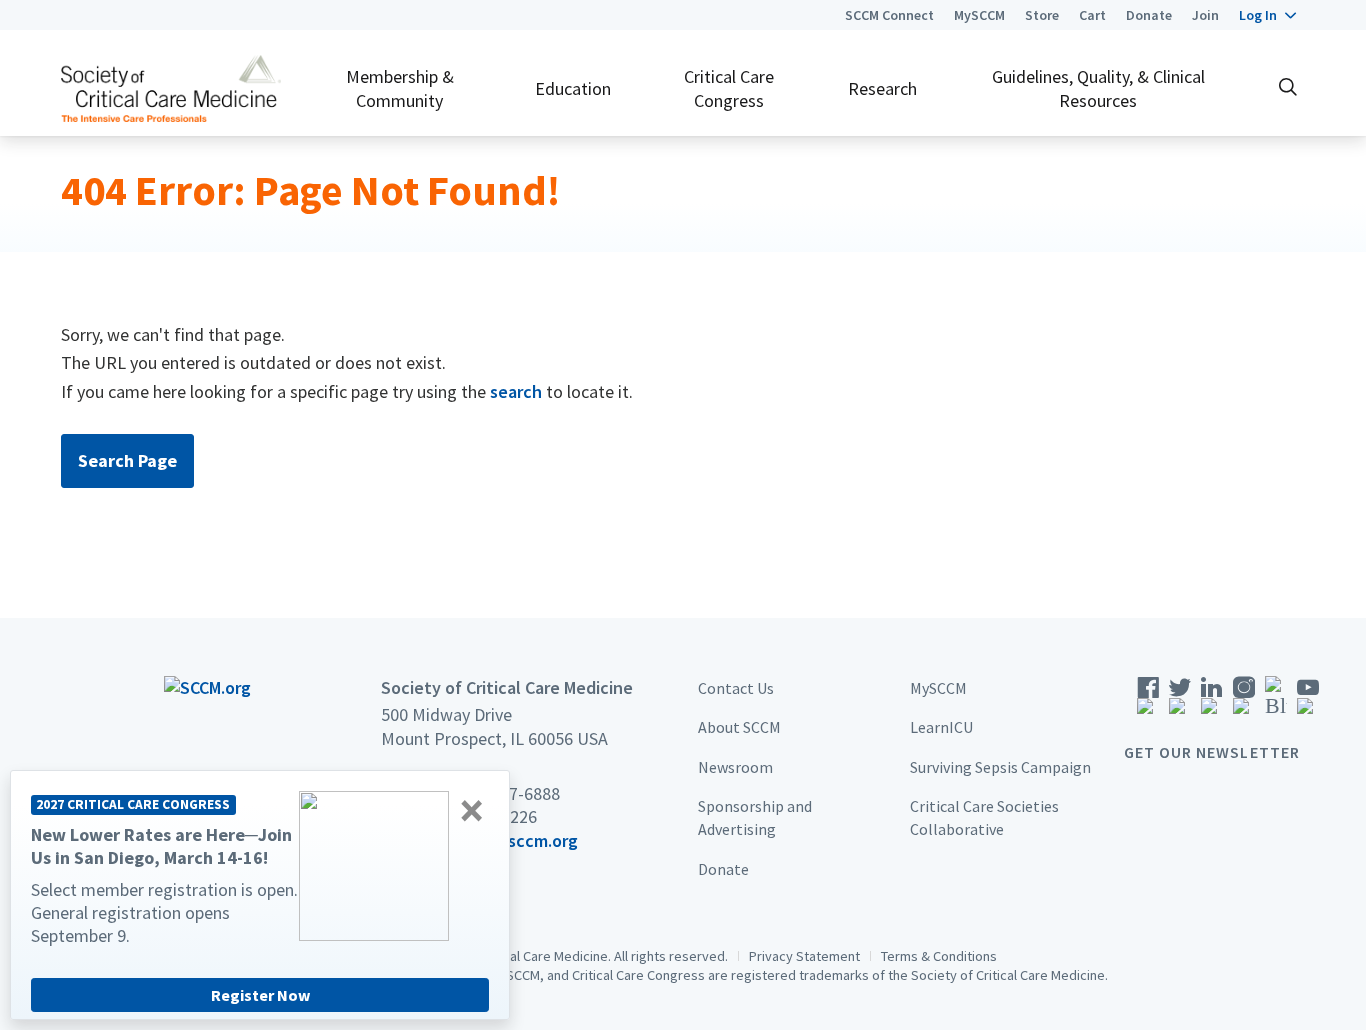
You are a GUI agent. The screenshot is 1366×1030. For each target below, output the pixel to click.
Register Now (260, 995)
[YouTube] (1308, 701)
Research (882, 88)
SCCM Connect (889, 15)
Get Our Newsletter (1212, 752)
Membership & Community (400, 88)
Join (1205, 15)
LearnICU (941, 727)
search (516, 391)
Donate (1149, 15)
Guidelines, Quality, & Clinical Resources (1098, 88)
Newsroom (735, 767)
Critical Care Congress (729, 88)
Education (573, 88)
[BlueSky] (1276, 701)
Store (1042, 15)
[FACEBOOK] (1148, 701)
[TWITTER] (1180, 701)
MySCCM (979, 15)
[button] (1267, 15)
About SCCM (739, 727)
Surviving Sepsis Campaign (1000, 767)
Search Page (127, 460)
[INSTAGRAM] (1244, 701)
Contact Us (736, 688)
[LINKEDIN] (1212, 701)
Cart (1092, 15)
